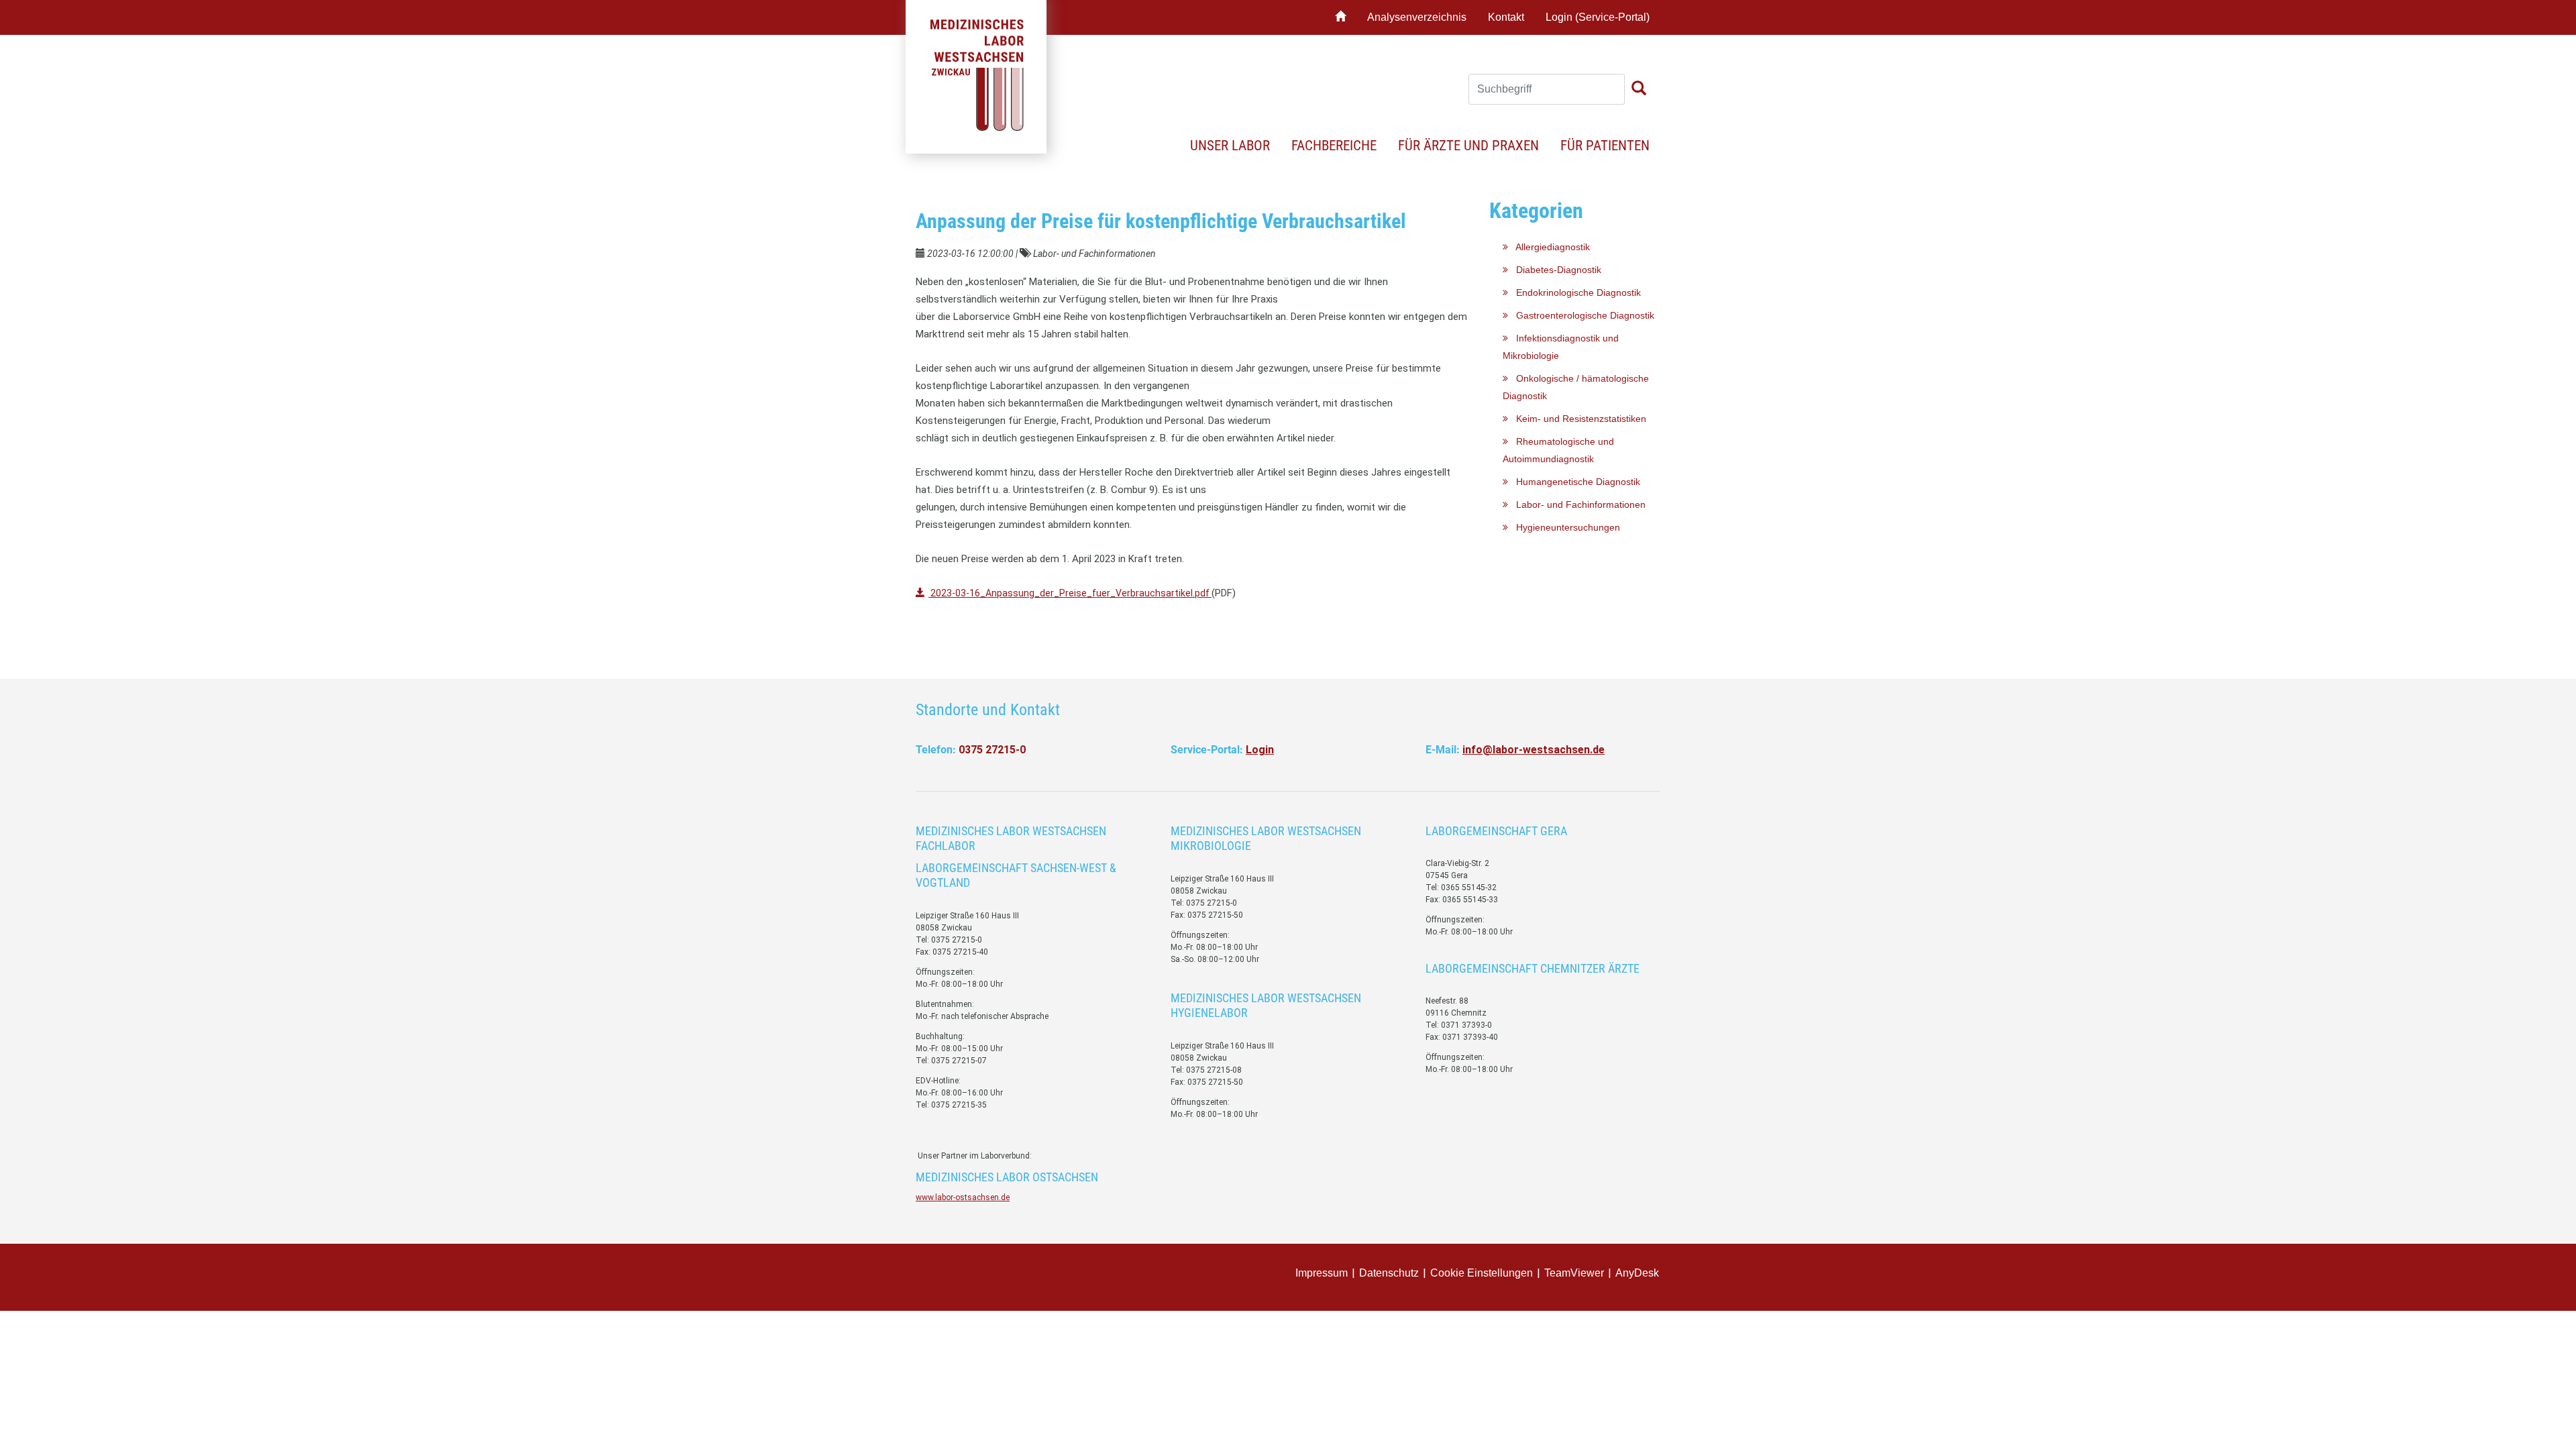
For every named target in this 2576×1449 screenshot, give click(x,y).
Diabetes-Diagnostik (1555, 270)
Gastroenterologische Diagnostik (1581, 315)
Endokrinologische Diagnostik (1574, 292)
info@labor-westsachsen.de (1534, 750)
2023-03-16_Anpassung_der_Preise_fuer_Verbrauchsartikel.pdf (1070, 593)
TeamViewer (1574, 1273)
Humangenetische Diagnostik (1574, 482)
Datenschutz (1389, 1273)
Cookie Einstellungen (1482, 1273)
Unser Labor (1230, 146)
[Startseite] (1340, 17)
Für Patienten (1605, 146)
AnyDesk (1637, 1273)
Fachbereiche (1334, 146)
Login (1260, 750)
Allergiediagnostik (1549, 247)
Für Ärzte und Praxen (1468, 146)
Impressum (1322, 1273)
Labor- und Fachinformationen (1577, 504)
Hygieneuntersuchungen (1564, 527)
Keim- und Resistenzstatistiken (1577, 419)
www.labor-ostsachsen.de (963, 1197)
